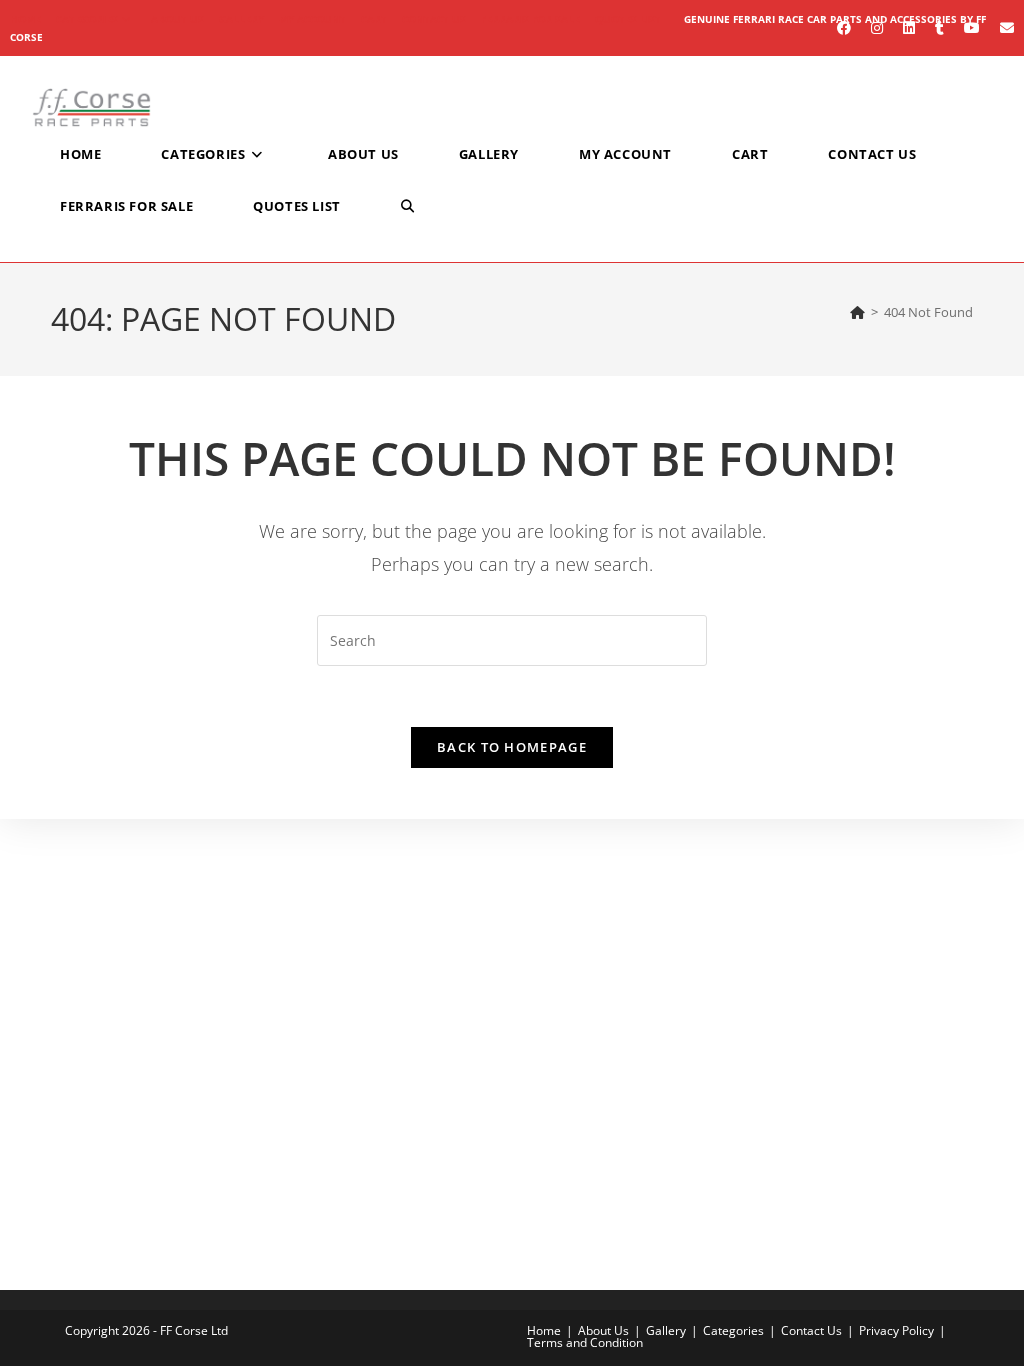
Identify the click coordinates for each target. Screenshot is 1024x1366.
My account (312, 19)
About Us (177, 19)
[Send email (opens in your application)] (1002, 28)
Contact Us (434, 19)
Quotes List (628, 19)
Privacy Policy (896, 1330)
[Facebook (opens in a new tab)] (844, 28)
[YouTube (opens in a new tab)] (972, 28)
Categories (87, 19)
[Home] (857, 312)
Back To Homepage (512, 747)
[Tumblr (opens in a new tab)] (939, 28)
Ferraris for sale (530, 19)
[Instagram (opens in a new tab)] (877, 28)
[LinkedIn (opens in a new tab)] (909, 28)
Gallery (241, 19)
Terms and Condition (585, 1342)
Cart (374, 19)
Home (544, 1330)
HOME (25, 19)
